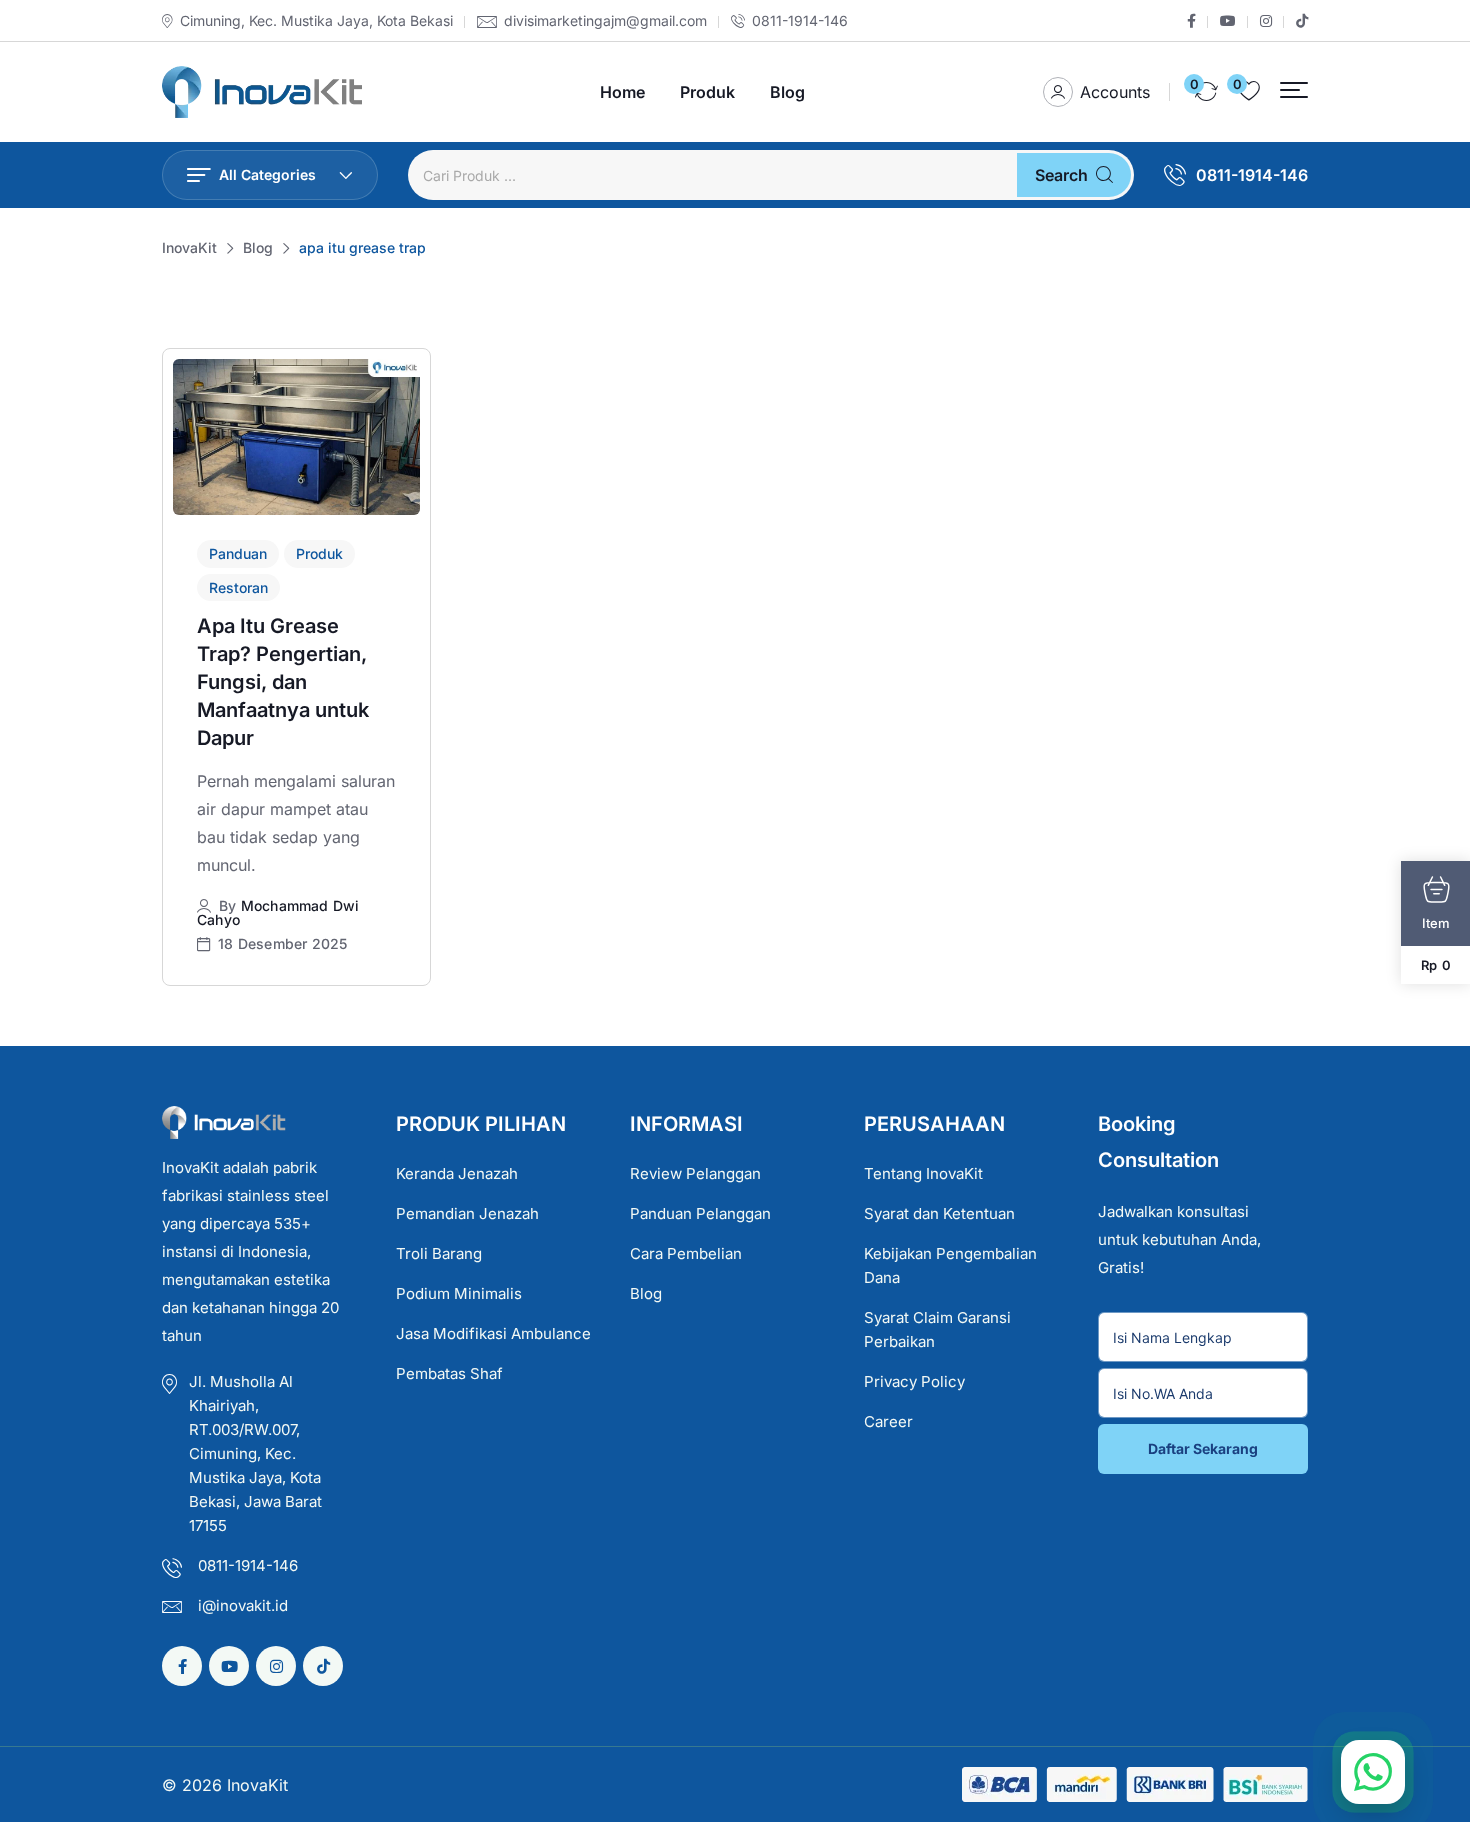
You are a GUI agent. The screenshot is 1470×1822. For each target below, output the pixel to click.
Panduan (238, 553)
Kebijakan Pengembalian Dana (950, 1265)
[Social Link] (1191, 21)
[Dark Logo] (262, 92)
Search (1061, 175)
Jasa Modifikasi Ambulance (493, 1333)
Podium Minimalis (459, 1293)
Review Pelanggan (695, 1173)
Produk (707, 92)
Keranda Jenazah (457, 1173)
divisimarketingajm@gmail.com (605, 21)
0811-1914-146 (800, 21)
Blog (787, 92)
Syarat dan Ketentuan (939, 1213)
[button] (1294, 90)
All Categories (267, 174)
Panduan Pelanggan (700, 1213)
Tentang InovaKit (923, 1173)
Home (622, 92)
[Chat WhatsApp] (1373, 1772)
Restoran (238, 587)
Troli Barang (439, 1253)
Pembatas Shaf (449, 1373)
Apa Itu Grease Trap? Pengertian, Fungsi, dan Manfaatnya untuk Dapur (283, 682)
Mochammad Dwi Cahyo (278, 912)
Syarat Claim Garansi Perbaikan (937, 1329)
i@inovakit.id (243, 1605)
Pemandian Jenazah (467, 1213)
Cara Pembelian (686, 1253)
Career (888, 1421)
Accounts (1115, 92)
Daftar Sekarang (1203, 1448)
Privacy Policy (914, 1381)
